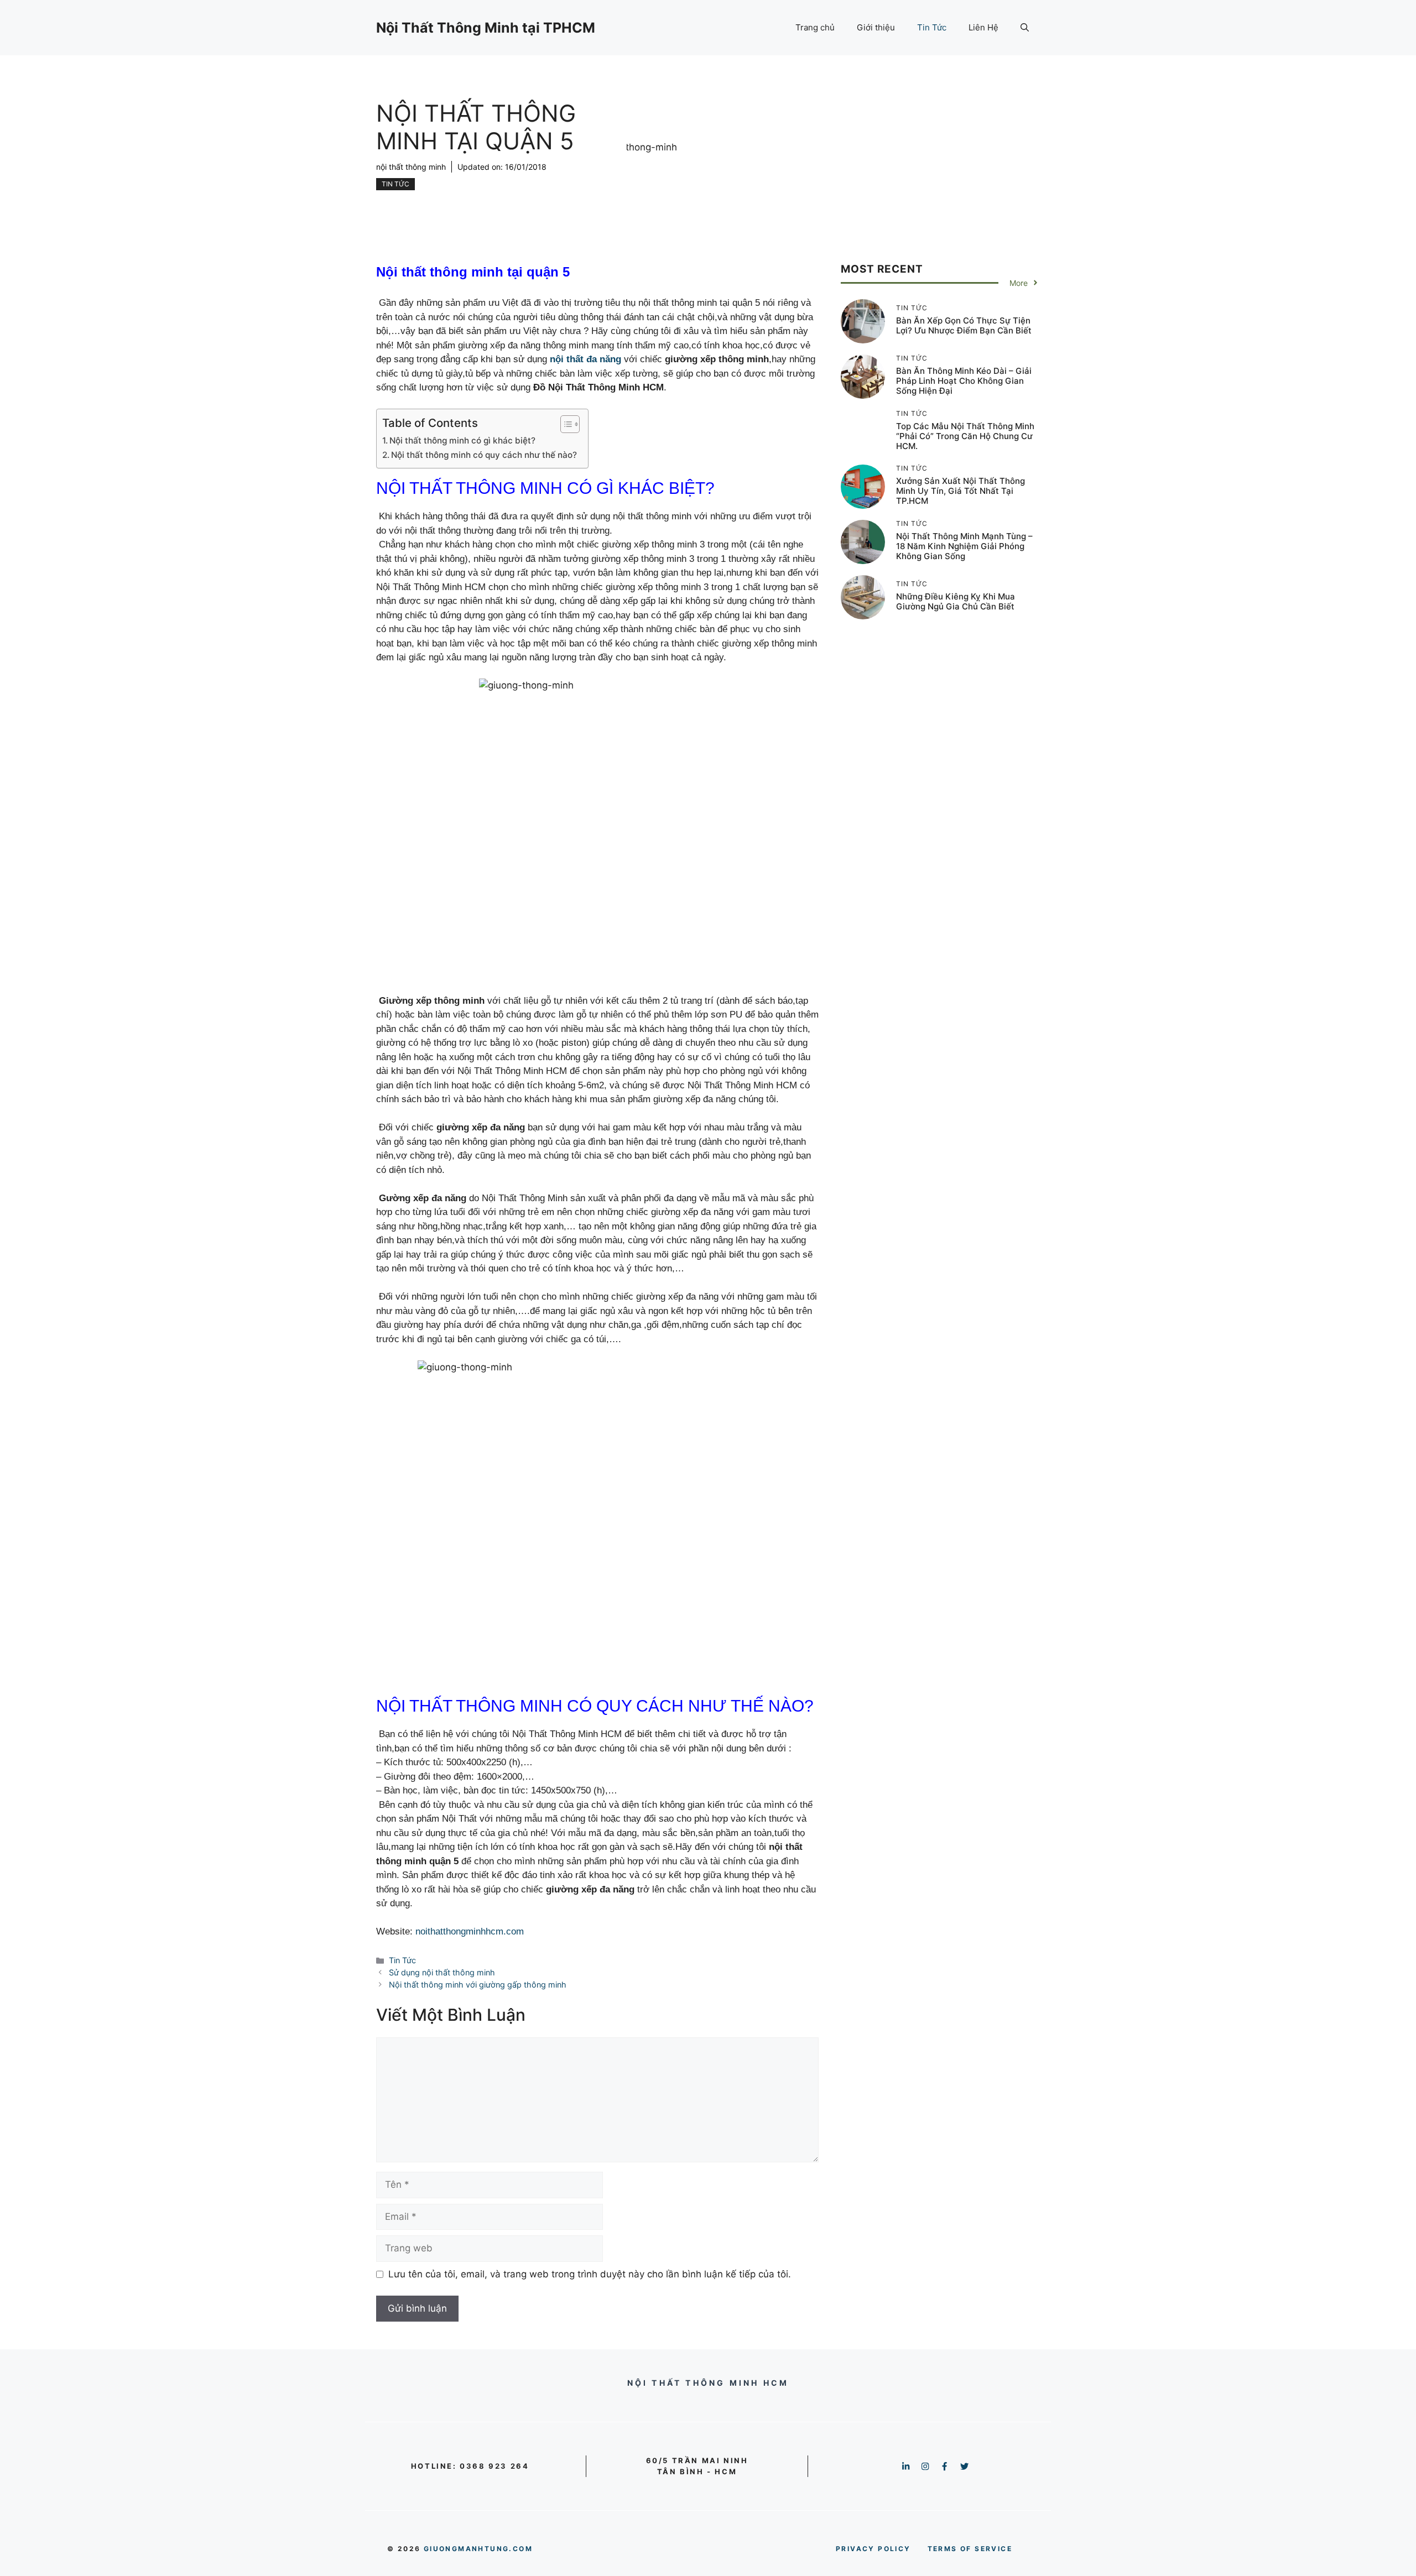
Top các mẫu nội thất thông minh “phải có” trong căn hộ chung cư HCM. (965, 436)
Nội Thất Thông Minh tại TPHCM (486, 28)
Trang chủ (815, 27)
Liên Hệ (983, 27)
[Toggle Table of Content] (564, 424)
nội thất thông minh (411, 167)
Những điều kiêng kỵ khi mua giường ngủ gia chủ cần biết (956, 601)
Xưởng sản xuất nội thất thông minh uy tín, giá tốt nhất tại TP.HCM (961, 491)
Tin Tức (932, 27)
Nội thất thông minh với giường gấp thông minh (478, 1985)
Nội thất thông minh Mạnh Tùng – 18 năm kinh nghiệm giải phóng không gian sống (964, 546)
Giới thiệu (876, 27)
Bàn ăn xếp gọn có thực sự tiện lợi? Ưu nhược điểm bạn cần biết (964, 325)
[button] (1025, 28)
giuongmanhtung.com (478, 2549)
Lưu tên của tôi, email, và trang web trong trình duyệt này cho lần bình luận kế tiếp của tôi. (590, 2274)
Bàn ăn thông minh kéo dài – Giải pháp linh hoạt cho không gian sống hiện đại (964, 381)
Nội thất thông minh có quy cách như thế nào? (484, 455)
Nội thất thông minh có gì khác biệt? (462, 440)
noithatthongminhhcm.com (470, 1931)
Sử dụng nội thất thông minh (442, 1972)
